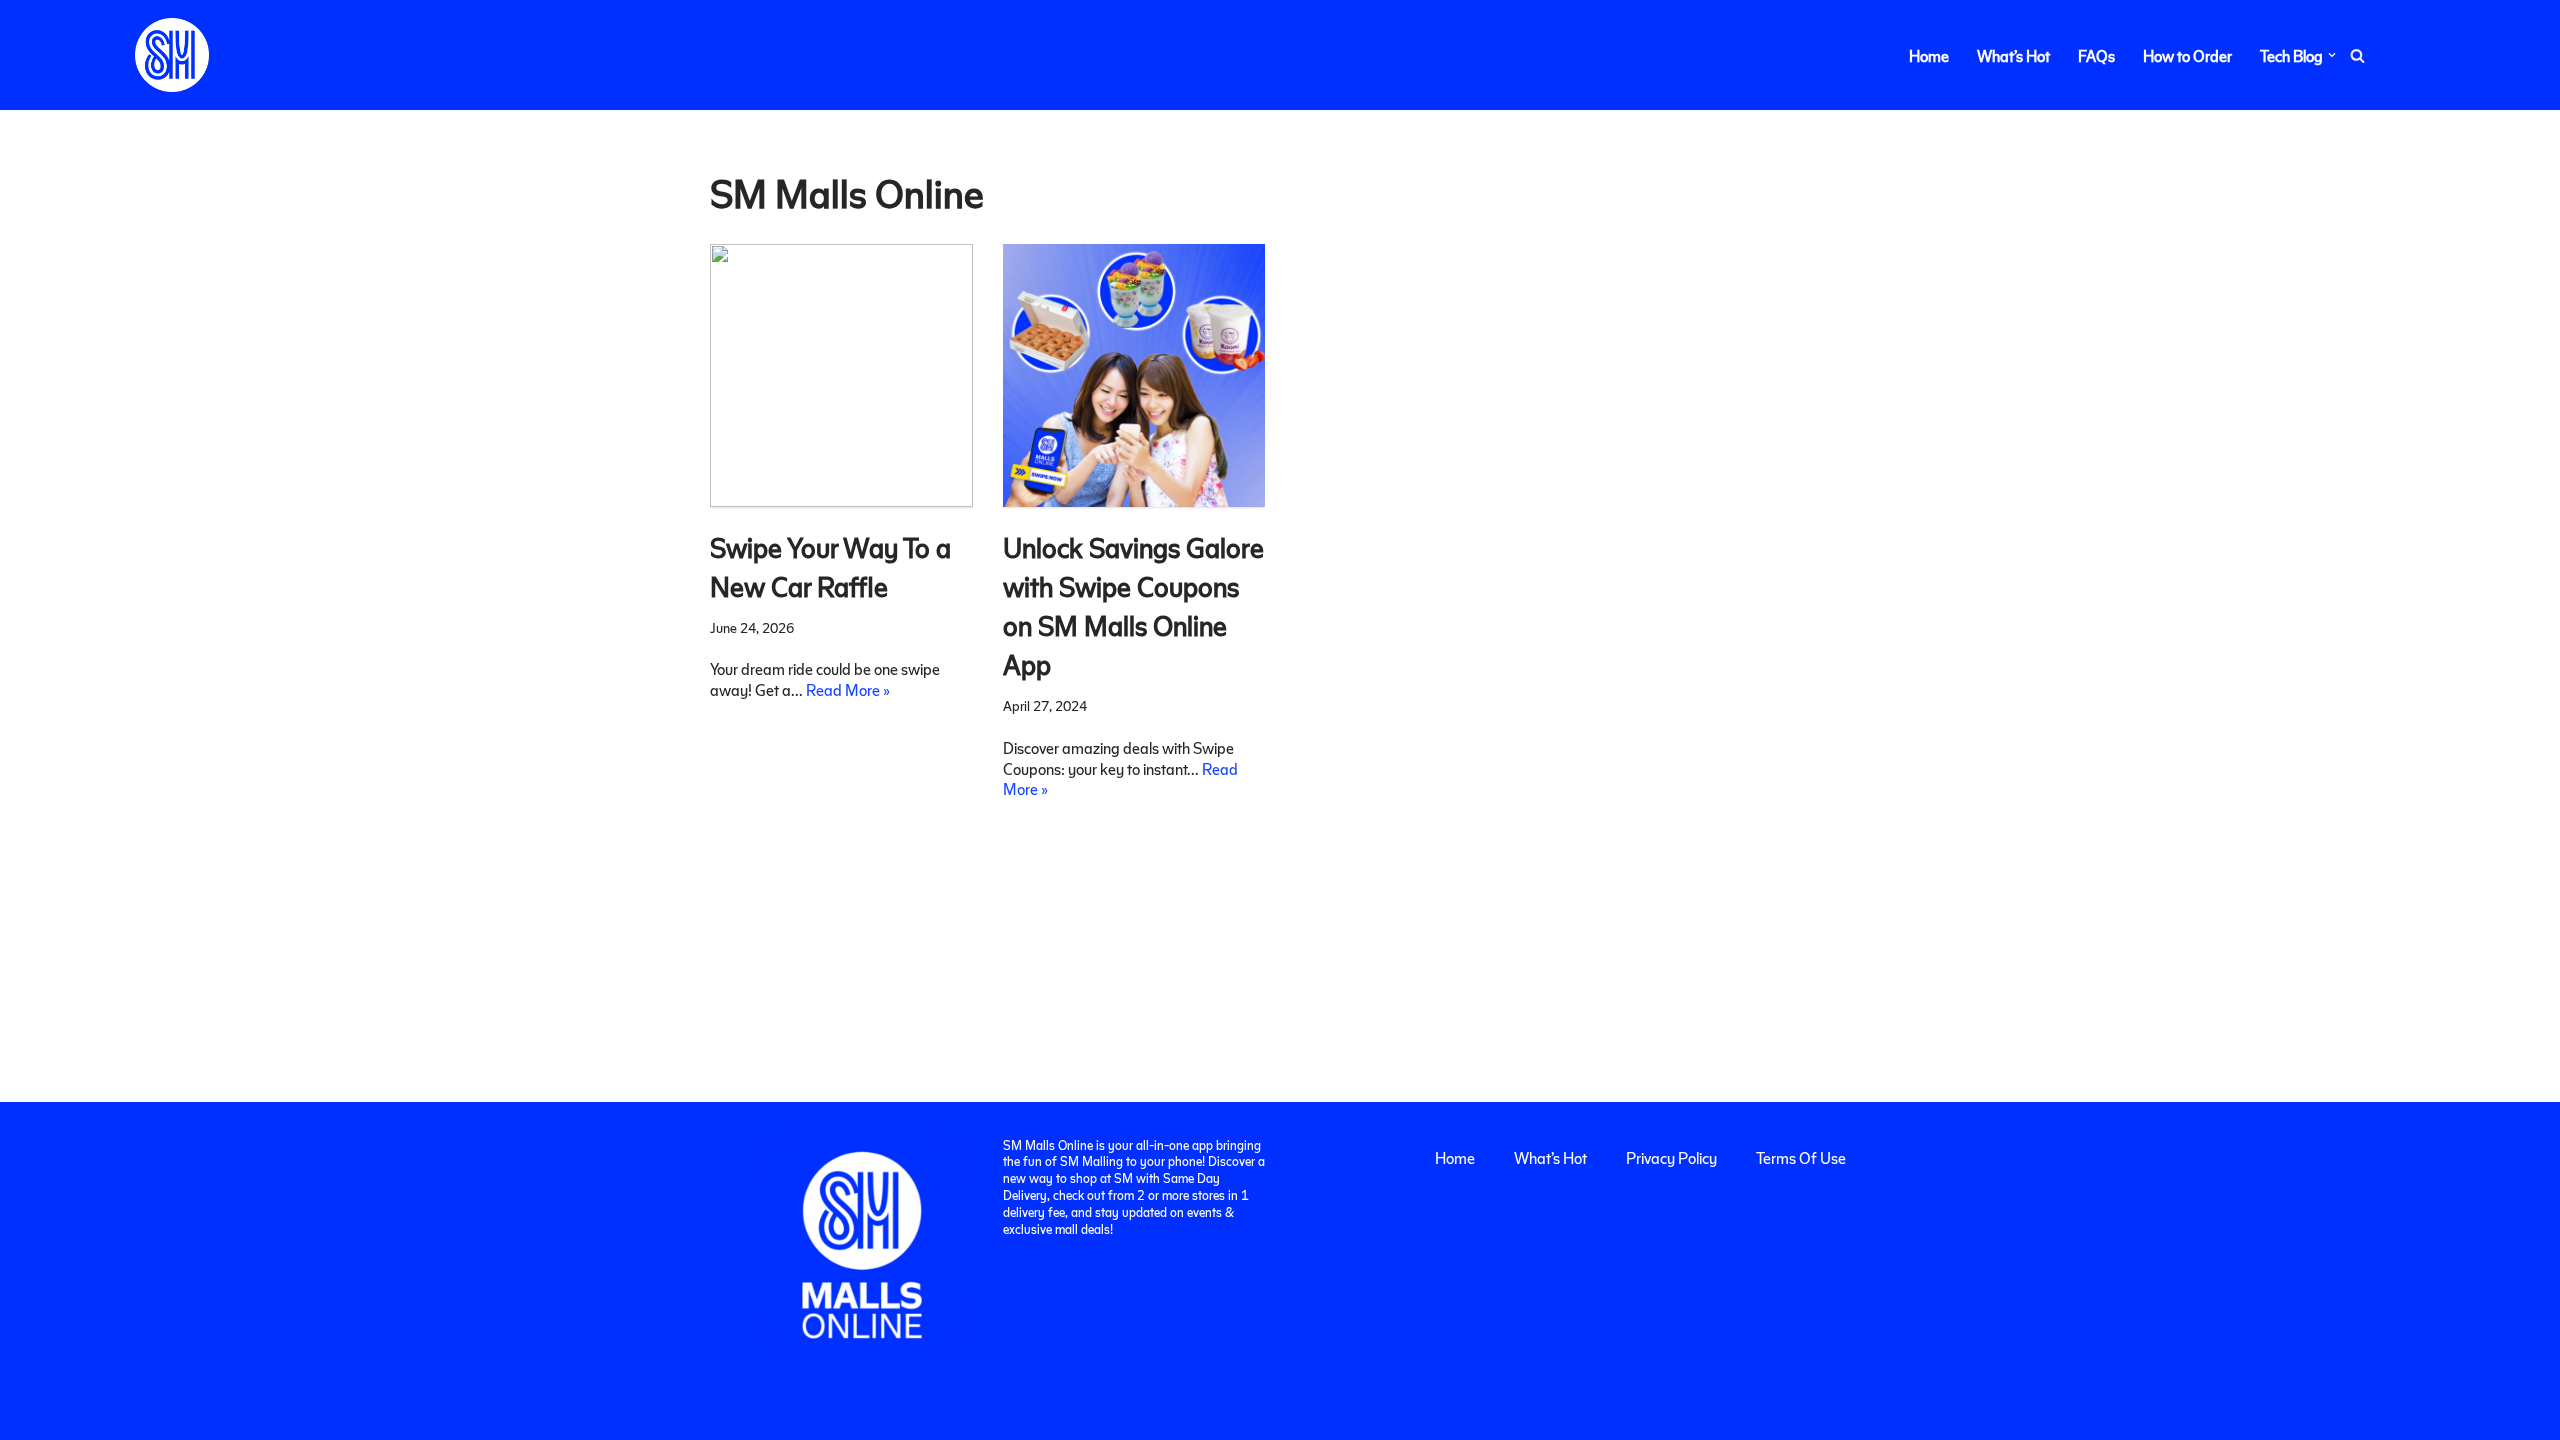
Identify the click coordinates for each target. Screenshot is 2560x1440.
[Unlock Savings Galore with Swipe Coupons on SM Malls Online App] (1134, 375)
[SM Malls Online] (172, 55)
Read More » (848, 689)
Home (1929, 55)
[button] (2332, 55)
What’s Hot (2013, 55)
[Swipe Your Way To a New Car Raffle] (841, 375)
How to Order (2187, 55)
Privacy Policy (1671, 1157)
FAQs (2096, 55)
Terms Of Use (1801, 1157)
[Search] (2357, 55)
